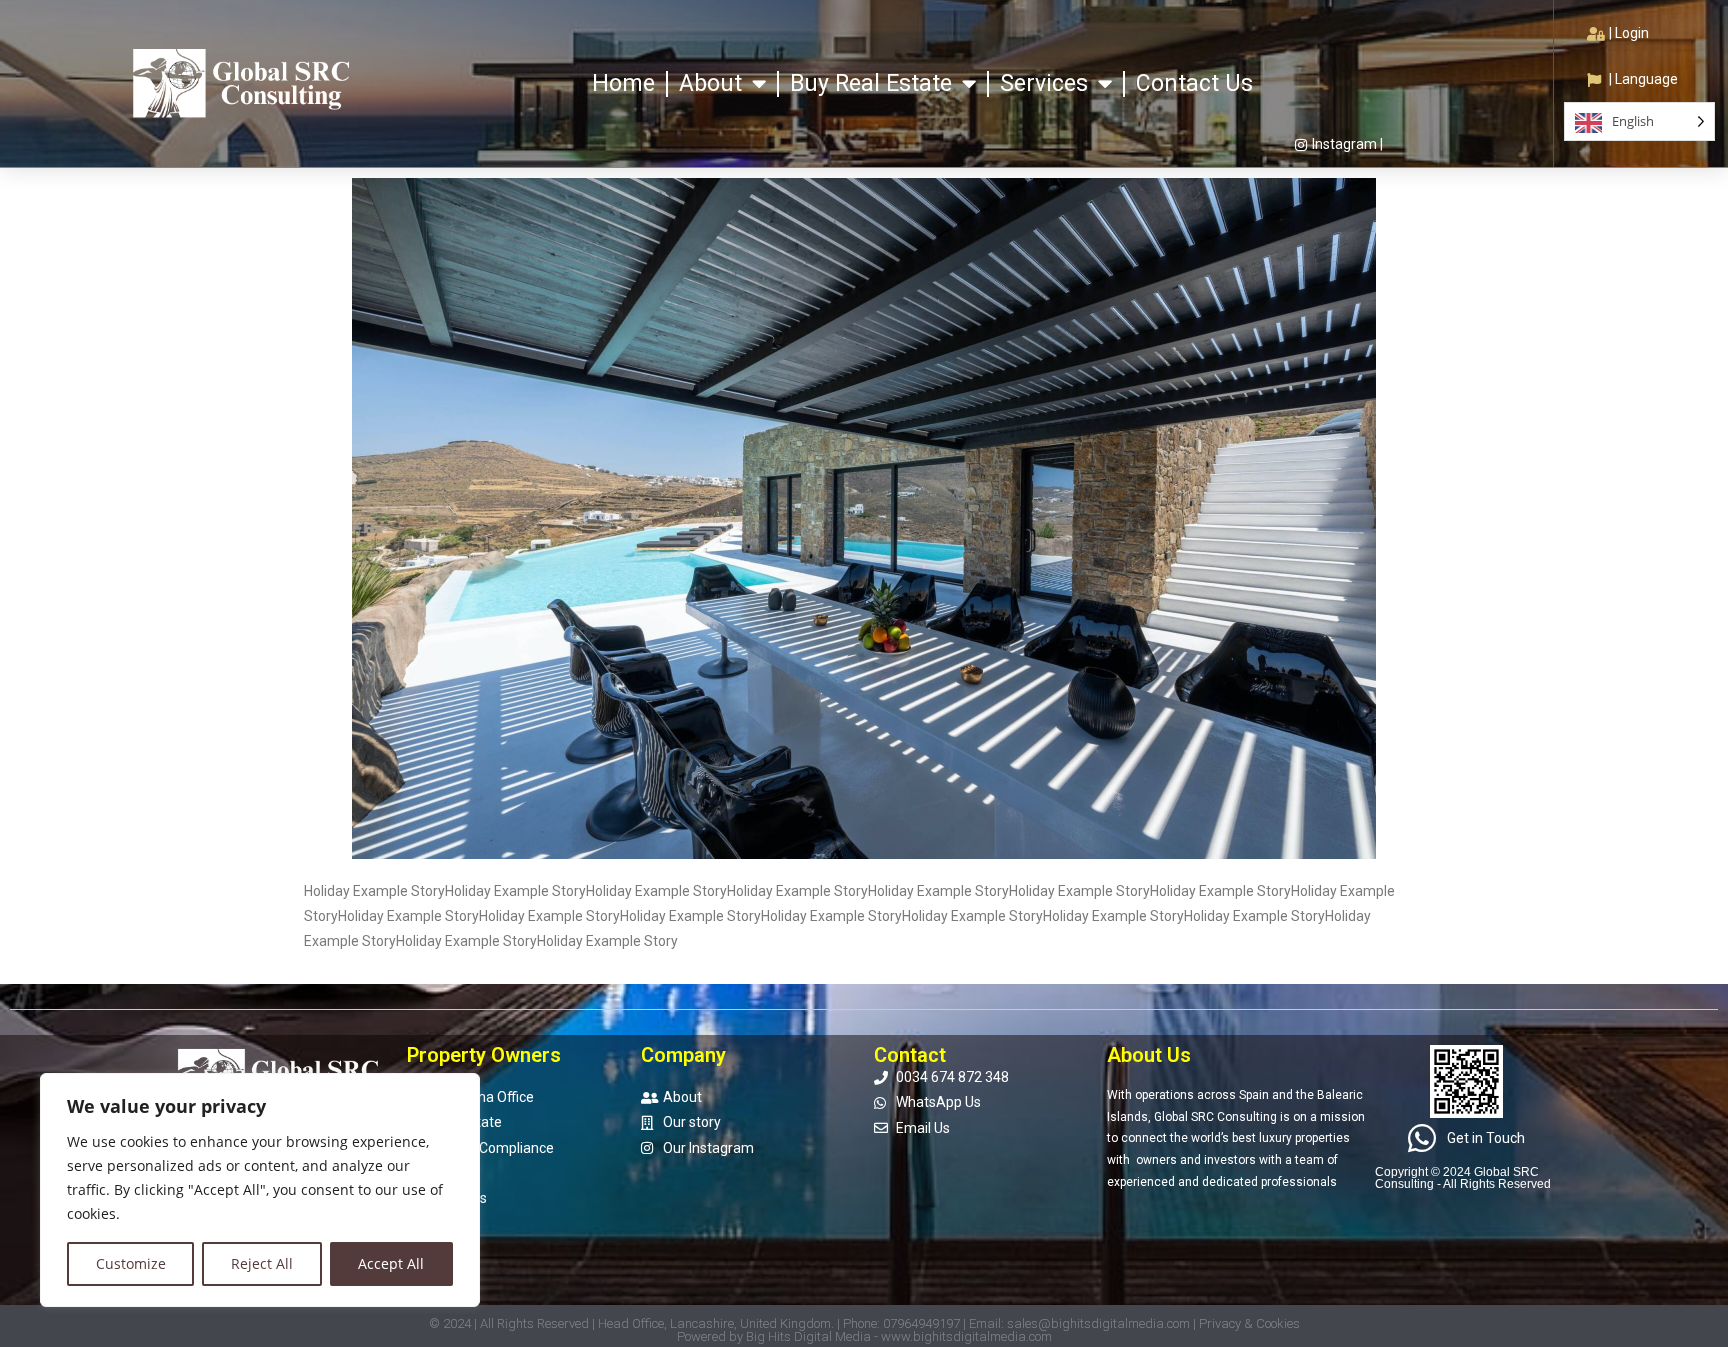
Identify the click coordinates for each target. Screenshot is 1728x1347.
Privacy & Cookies (1249, 1323)
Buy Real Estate (871, 83)
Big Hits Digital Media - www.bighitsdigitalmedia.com (899, 1336)
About (710, 83)
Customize (131, 1263)
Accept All (391, 1263)
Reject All (262, 1263)
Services (1044, 83)
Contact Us (1194, 83)
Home (623, 83)
